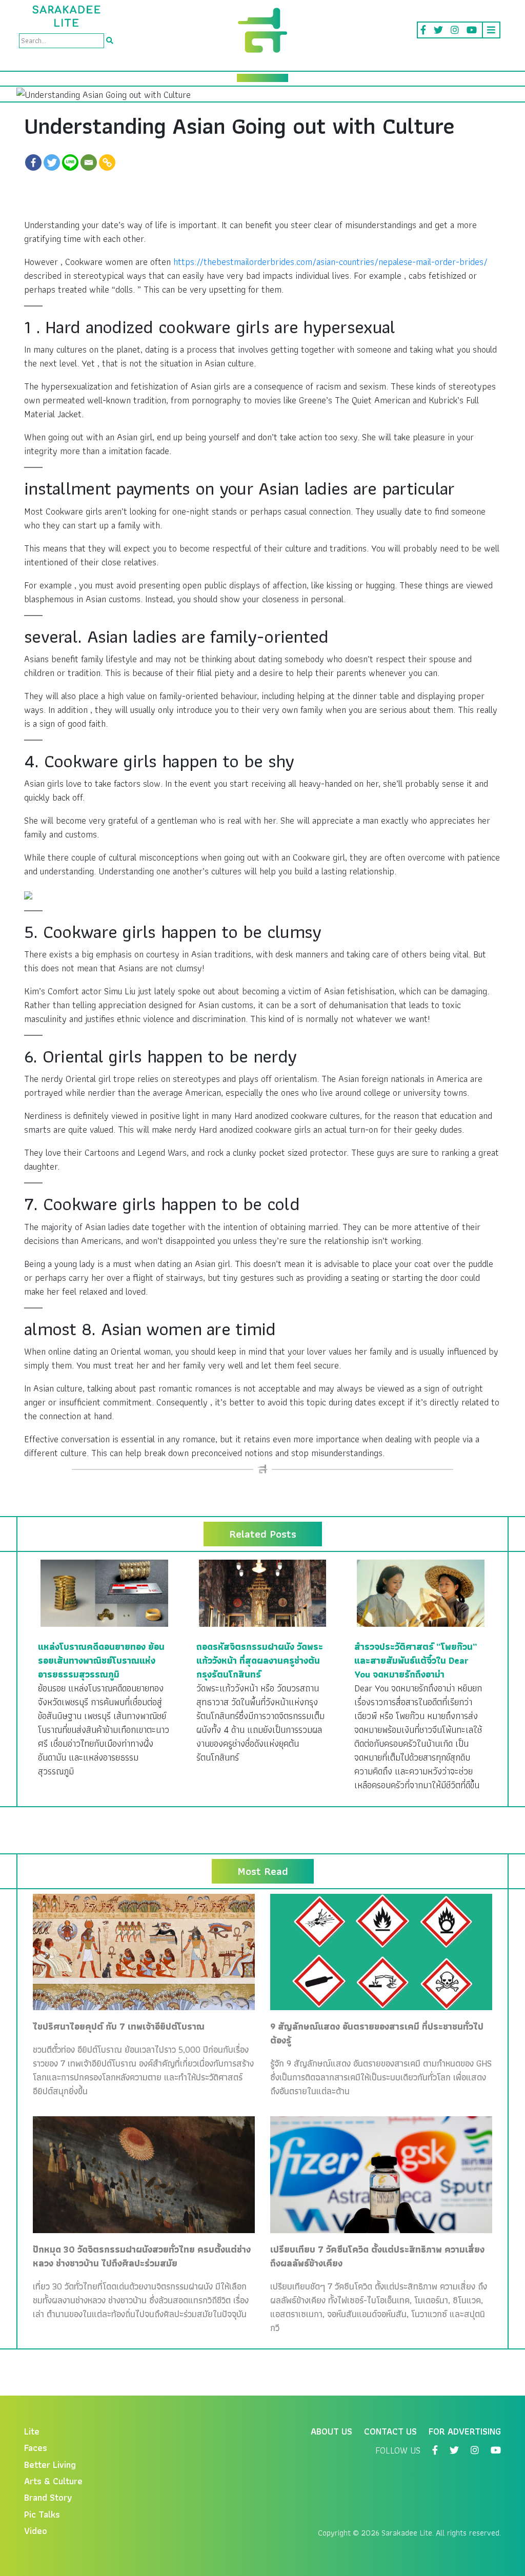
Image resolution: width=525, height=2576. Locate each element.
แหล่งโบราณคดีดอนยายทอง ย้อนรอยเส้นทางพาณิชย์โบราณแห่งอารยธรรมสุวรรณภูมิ (101, 1660)
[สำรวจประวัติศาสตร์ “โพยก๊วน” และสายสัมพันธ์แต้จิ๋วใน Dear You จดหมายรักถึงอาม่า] (421, 1592)
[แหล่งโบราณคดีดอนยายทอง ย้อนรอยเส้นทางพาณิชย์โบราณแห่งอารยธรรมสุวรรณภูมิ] (104, 1592)
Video (36, 2531)
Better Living (50, 2465)
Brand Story (48, 2497)
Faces (36, 2448)
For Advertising (465, 2431)
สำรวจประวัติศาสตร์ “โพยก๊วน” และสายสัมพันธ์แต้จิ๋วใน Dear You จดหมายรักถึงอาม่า (416, 1660)
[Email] (89, 162)
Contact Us (390, 2431)
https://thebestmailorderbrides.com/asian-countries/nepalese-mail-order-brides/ (330, 262)
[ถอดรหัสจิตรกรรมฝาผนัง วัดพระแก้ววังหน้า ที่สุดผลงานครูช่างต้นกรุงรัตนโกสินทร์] (263, 1592)
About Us (331, 2431)
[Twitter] (52, 162)
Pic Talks (42, 2514)
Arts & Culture (53, 2481)
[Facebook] (33, 162)
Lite (32, 2431)
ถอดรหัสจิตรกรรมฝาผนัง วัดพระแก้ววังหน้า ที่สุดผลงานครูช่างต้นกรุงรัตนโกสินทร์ (260, 1660)
